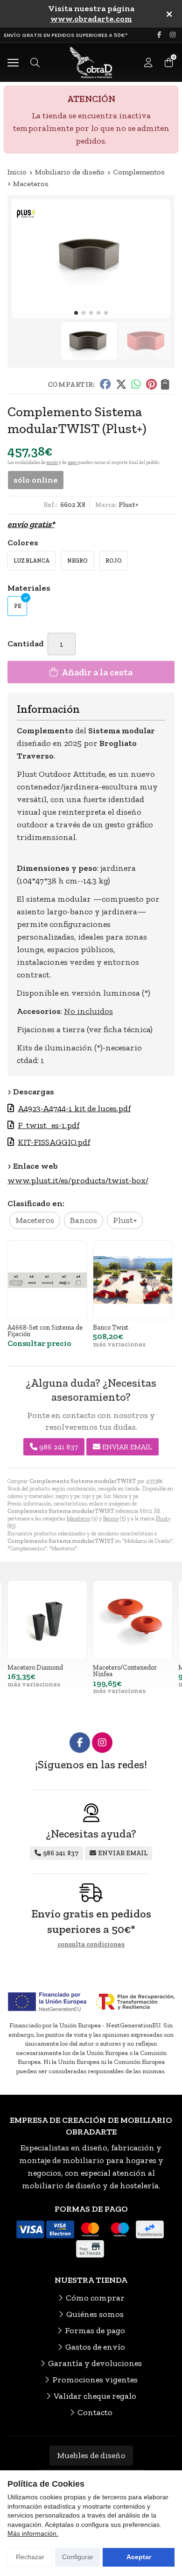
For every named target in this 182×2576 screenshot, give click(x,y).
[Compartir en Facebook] (105, 384)
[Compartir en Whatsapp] (136, 384)
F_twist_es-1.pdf (49, 1125)
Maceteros (78, 1519)
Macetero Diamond (35, 1667)
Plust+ (163, 1519)
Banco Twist (111, 1327)
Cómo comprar (95, 2298)
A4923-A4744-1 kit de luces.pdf (74, 1108)
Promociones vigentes (95, 2380)
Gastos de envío (95, 2347)
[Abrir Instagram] (173, 35)
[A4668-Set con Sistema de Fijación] (47, 1280)
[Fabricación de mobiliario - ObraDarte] (91, 62)
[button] (76, 313)
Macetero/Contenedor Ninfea (125, 1671)
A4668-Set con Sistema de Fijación (45, 1331)
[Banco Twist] (133, 1280)
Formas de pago (95, 2330)
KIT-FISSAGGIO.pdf (54, 1142)
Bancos (111, 1519)
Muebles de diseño (91, 2455)
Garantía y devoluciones (95, 2363)
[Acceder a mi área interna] (148, 63)
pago (72, 463)
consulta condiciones (91, 1945)
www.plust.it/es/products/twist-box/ (78, 1180)
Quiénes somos (95, 2314)
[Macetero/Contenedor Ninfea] (133, 1620)
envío (52, 463)
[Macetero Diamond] (47, 1620)
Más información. (33, 2533)
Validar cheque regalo (95, 2396)
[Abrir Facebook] (159, 35)
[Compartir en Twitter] (121, 384)
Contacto (95, 2412)
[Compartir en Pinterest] (151, 384)
